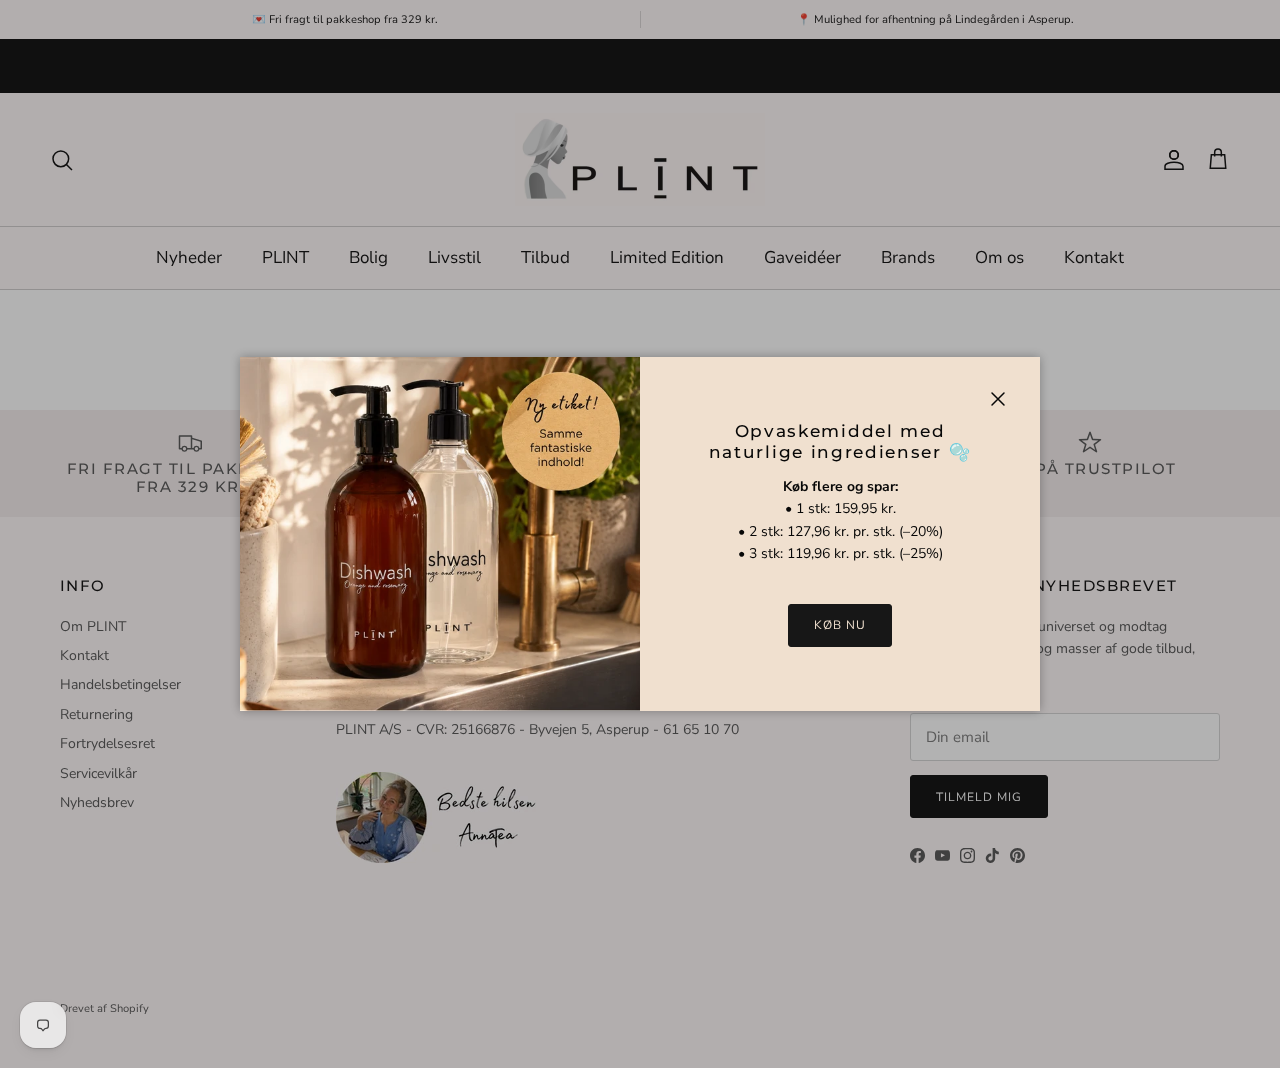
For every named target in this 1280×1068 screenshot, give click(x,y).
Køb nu (840, 625)
